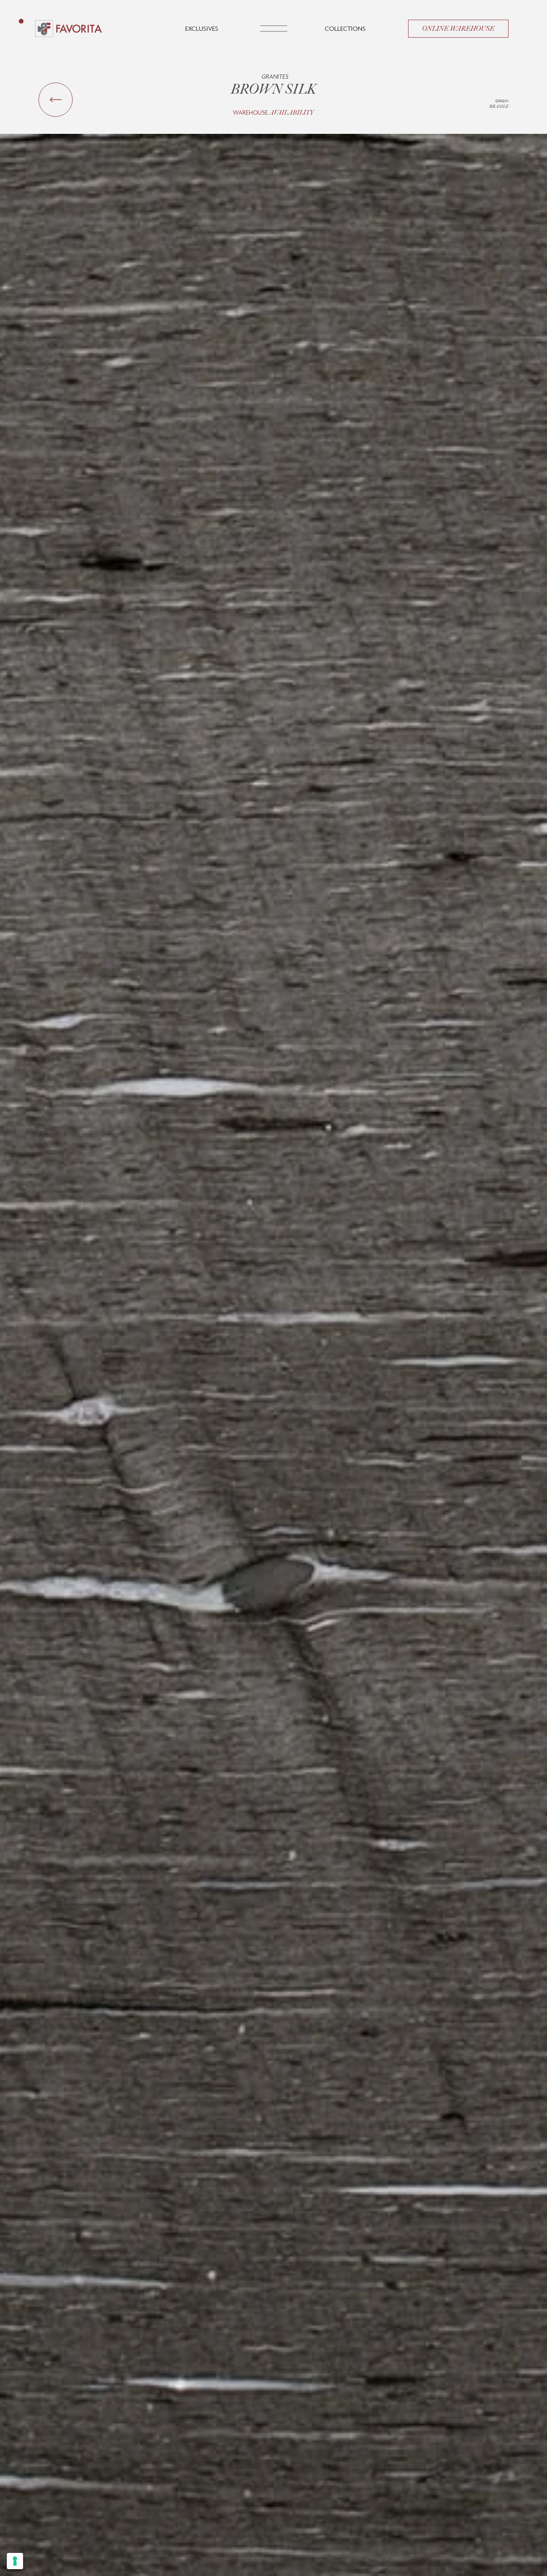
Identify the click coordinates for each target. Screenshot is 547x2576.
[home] (69, 29)
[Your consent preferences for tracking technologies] (15, 2561)
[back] (56, 100)
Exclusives (202, 28)
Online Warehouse (458, 29)
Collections (345, 28)
